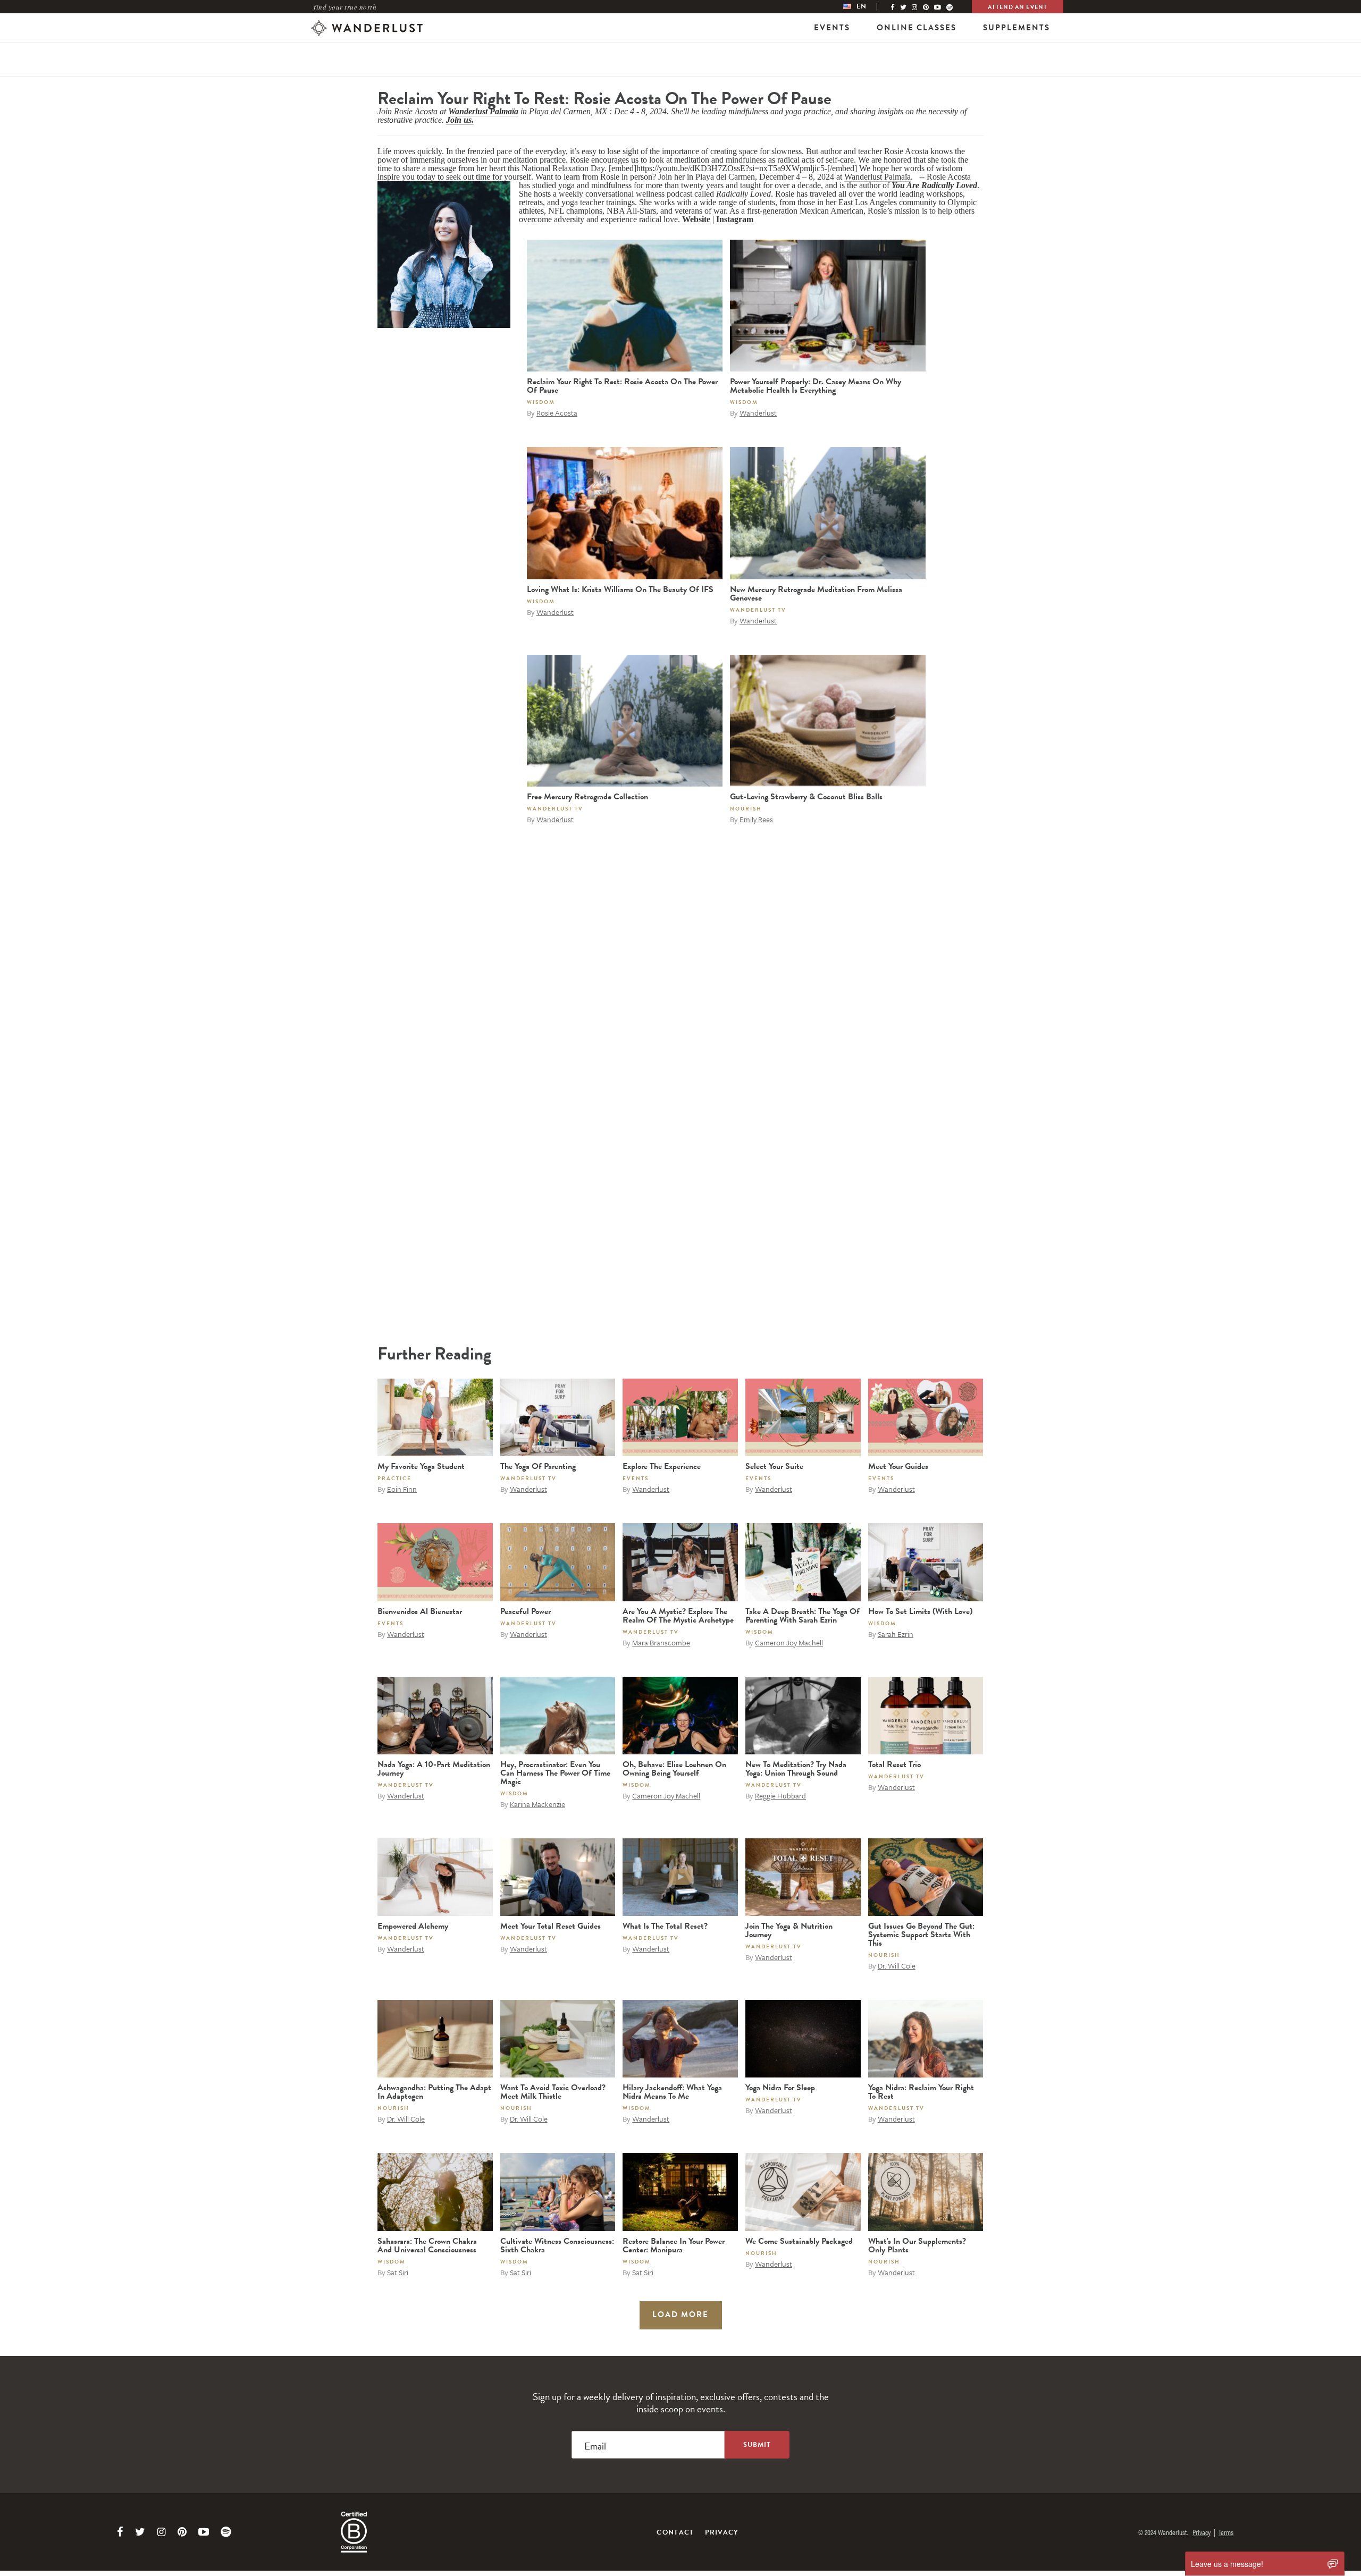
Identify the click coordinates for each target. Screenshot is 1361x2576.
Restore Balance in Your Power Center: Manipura (674, 2245)
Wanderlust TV (758, 610)
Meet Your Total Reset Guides (551, 1926)
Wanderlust (758, 413)
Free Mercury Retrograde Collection (587, 797)
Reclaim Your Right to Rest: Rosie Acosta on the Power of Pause (622, 386)
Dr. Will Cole (897, 1966)
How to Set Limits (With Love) (920, 1611)
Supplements (1016, 28)
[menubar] (866, 7)
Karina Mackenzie (537, 1804)
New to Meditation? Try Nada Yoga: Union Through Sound (796, 1769)
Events (832, 28)
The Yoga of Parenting (538, 1466)
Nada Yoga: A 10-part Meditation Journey (434, 1769)
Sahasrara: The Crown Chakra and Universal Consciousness (427, 2245)
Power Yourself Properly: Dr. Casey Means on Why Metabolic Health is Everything (816, 386)
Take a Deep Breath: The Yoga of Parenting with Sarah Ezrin (803, 1616)
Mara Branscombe (661, 1642)
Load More (680, 2315)
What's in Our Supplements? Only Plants (917, 2245)
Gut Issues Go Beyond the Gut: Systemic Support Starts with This (921, 1935)
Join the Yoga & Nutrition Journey (789, 1930)
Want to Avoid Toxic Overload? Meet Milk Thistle (553, 2092)
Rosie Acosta (557, 413)
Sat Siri (398, 2272)
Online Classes (917, 28)
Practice (394, 1478)
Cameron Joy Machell (789, 1642)
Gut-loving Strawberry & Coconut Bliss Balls (806, 797)
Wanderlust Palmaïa (483, 111)
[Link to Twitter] (140, 2532)
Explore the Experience (662, 1466)
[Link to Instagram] (161, 2532)
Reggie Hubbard (780, 1796)
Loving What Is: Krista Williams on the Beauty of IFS (620, 589)
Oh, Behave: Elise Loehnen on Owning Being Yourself (674, 1769)
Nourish (746, 809)
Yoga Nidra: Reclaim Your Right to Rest (921, 2092)
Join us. (460, 120)
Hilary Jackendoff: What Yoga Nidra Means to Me (672, 2092)
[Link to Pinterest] (182, 2532)
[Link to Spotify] (226, 2532)
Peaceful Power (526, 1611)
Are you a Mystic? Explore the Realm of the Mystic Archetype (678, 1616)
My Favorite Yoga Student (421, 1466)
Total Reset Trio (894, 1764)
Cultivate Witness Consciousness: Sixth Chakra (557, 2245)
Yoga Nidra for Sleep (780, 2088)
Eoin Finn (402, 1489)
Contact (675, 2532)
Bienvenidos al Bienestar (420, 1611)
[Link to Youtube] (204, 2532)
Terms (1226, 2532)
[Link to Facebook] (120, 2532)
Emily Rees (756, 819)
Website (696, 219)
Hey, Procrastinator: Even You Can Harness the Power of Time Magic (555, 1773)
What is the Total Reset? (665, 1926)
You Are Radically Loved (934, 185)
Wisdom (541, 402)
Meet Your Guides (898, 1466)
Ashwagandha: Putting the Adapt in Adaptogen (434, 2092)
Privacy (722, 2532)
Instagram (735, 219)
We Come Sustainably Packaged (799, 2241)
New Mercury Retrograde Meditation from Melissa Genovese (816, 594)
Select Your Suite (774, 1466)
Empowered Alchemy (413, 1926)
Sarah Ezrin (896, 1634)
